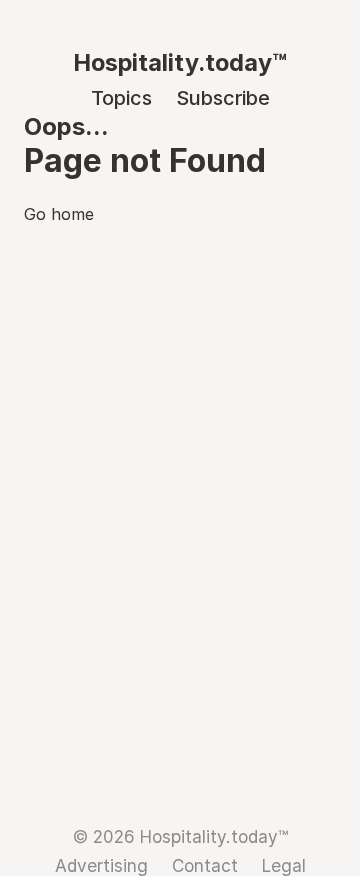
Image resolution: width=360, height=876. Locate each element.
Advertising (101, 865)
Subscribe (223, 98)
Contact (205, 865)
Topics (121, 98)
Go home (59, 214)
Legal (284, 865)
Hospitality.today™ (180, 62)
